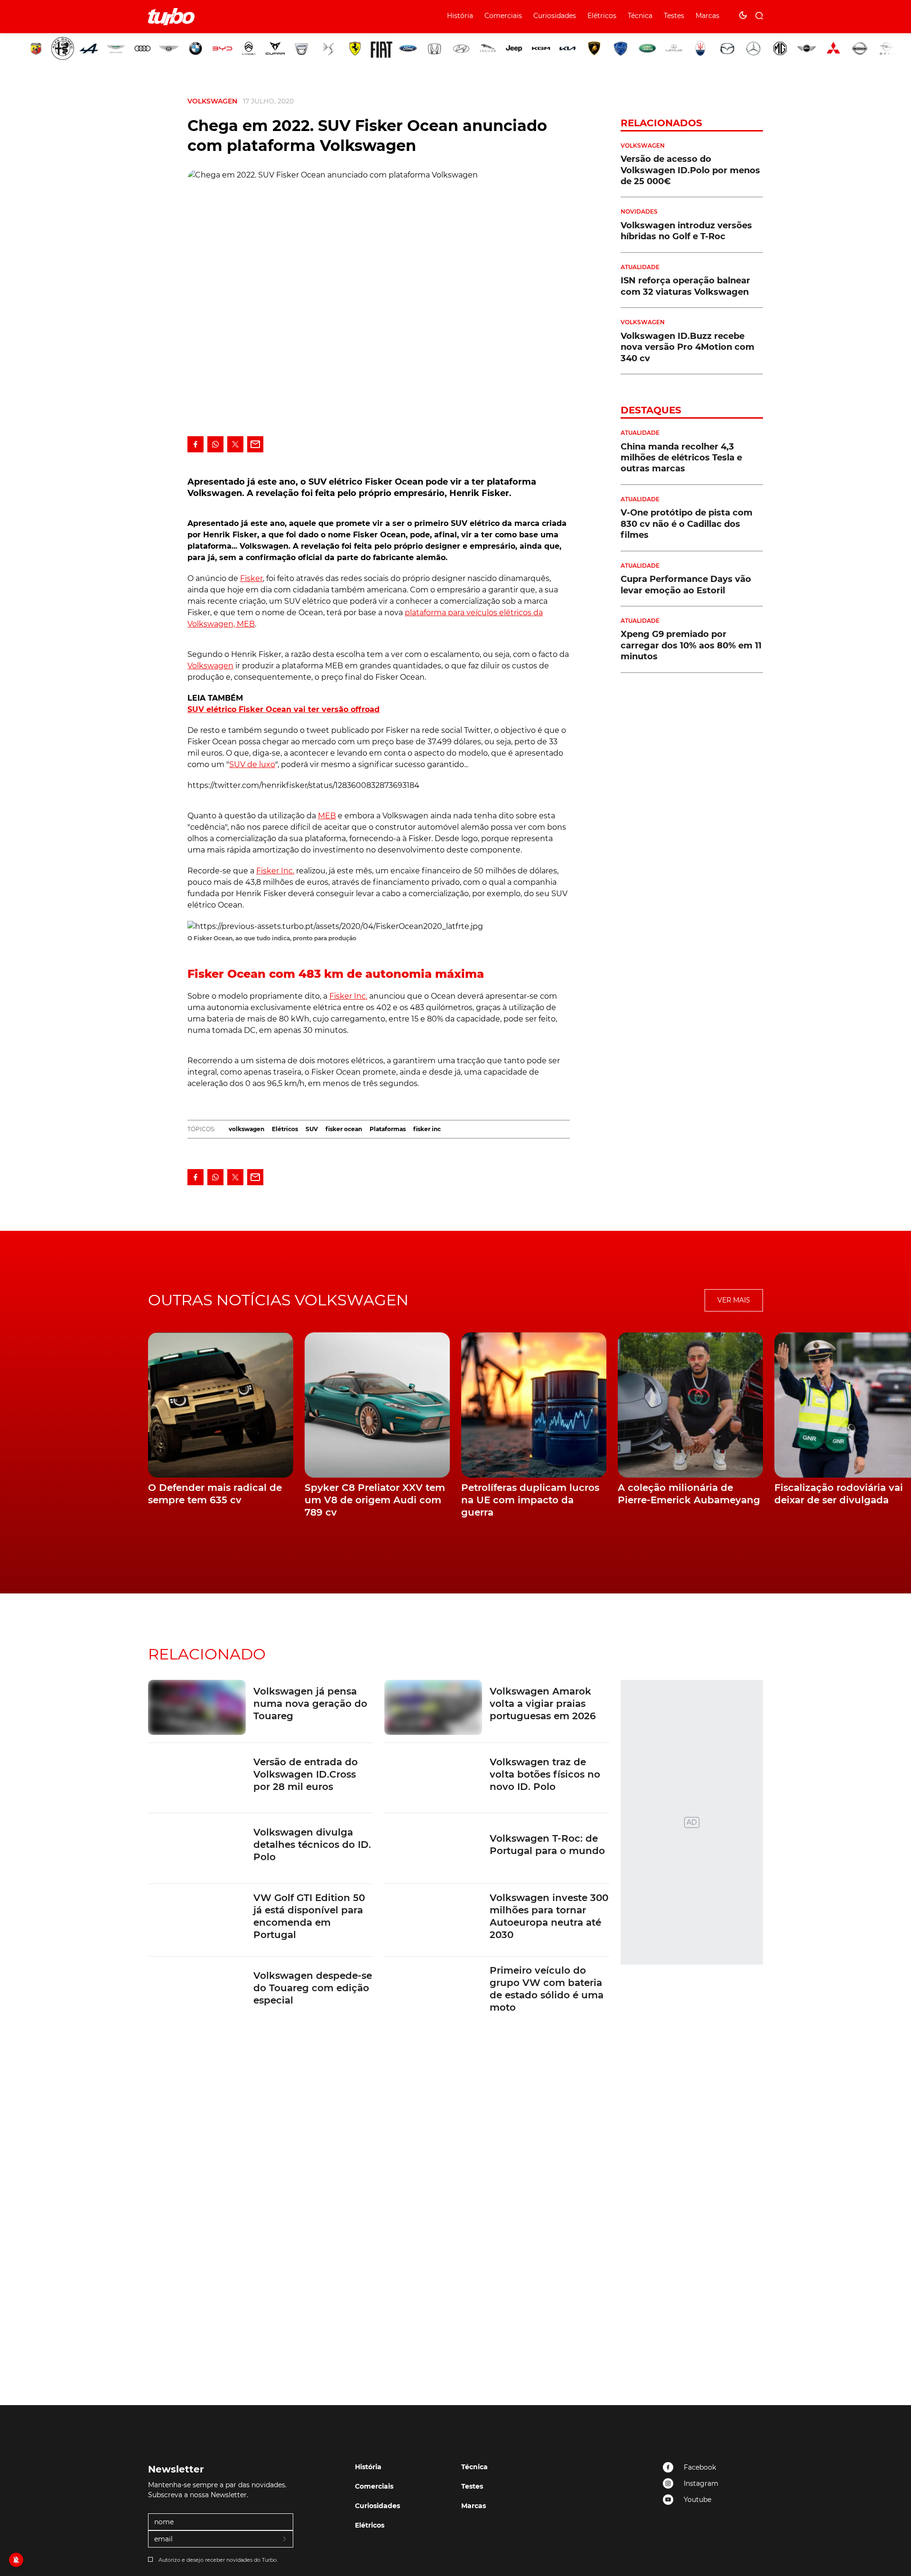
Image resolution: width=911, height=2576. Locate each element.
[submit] (285, 2539)
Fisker (251, 578)
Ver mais (734, 1300)
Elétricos (602, 16)
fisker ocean (344, 1129)
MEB (327, 816)
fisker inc (427, 1129)
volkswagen (246, 1129)
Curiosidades (555, 16)
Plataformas (388, 1129)
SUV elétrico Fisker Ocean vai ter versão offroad (284, 709)
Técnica (640, 16)
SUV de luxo (252, 764)
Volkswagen (212, 101)
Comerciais (503, 16)
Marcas (707, 16)
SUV (312, 1129)
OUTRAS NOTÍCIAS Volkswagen (278, 1300)
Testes (674, 16)
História (460, 16)
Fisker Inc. (275, 871)
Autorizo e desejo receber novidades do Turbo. (218, 2560)
